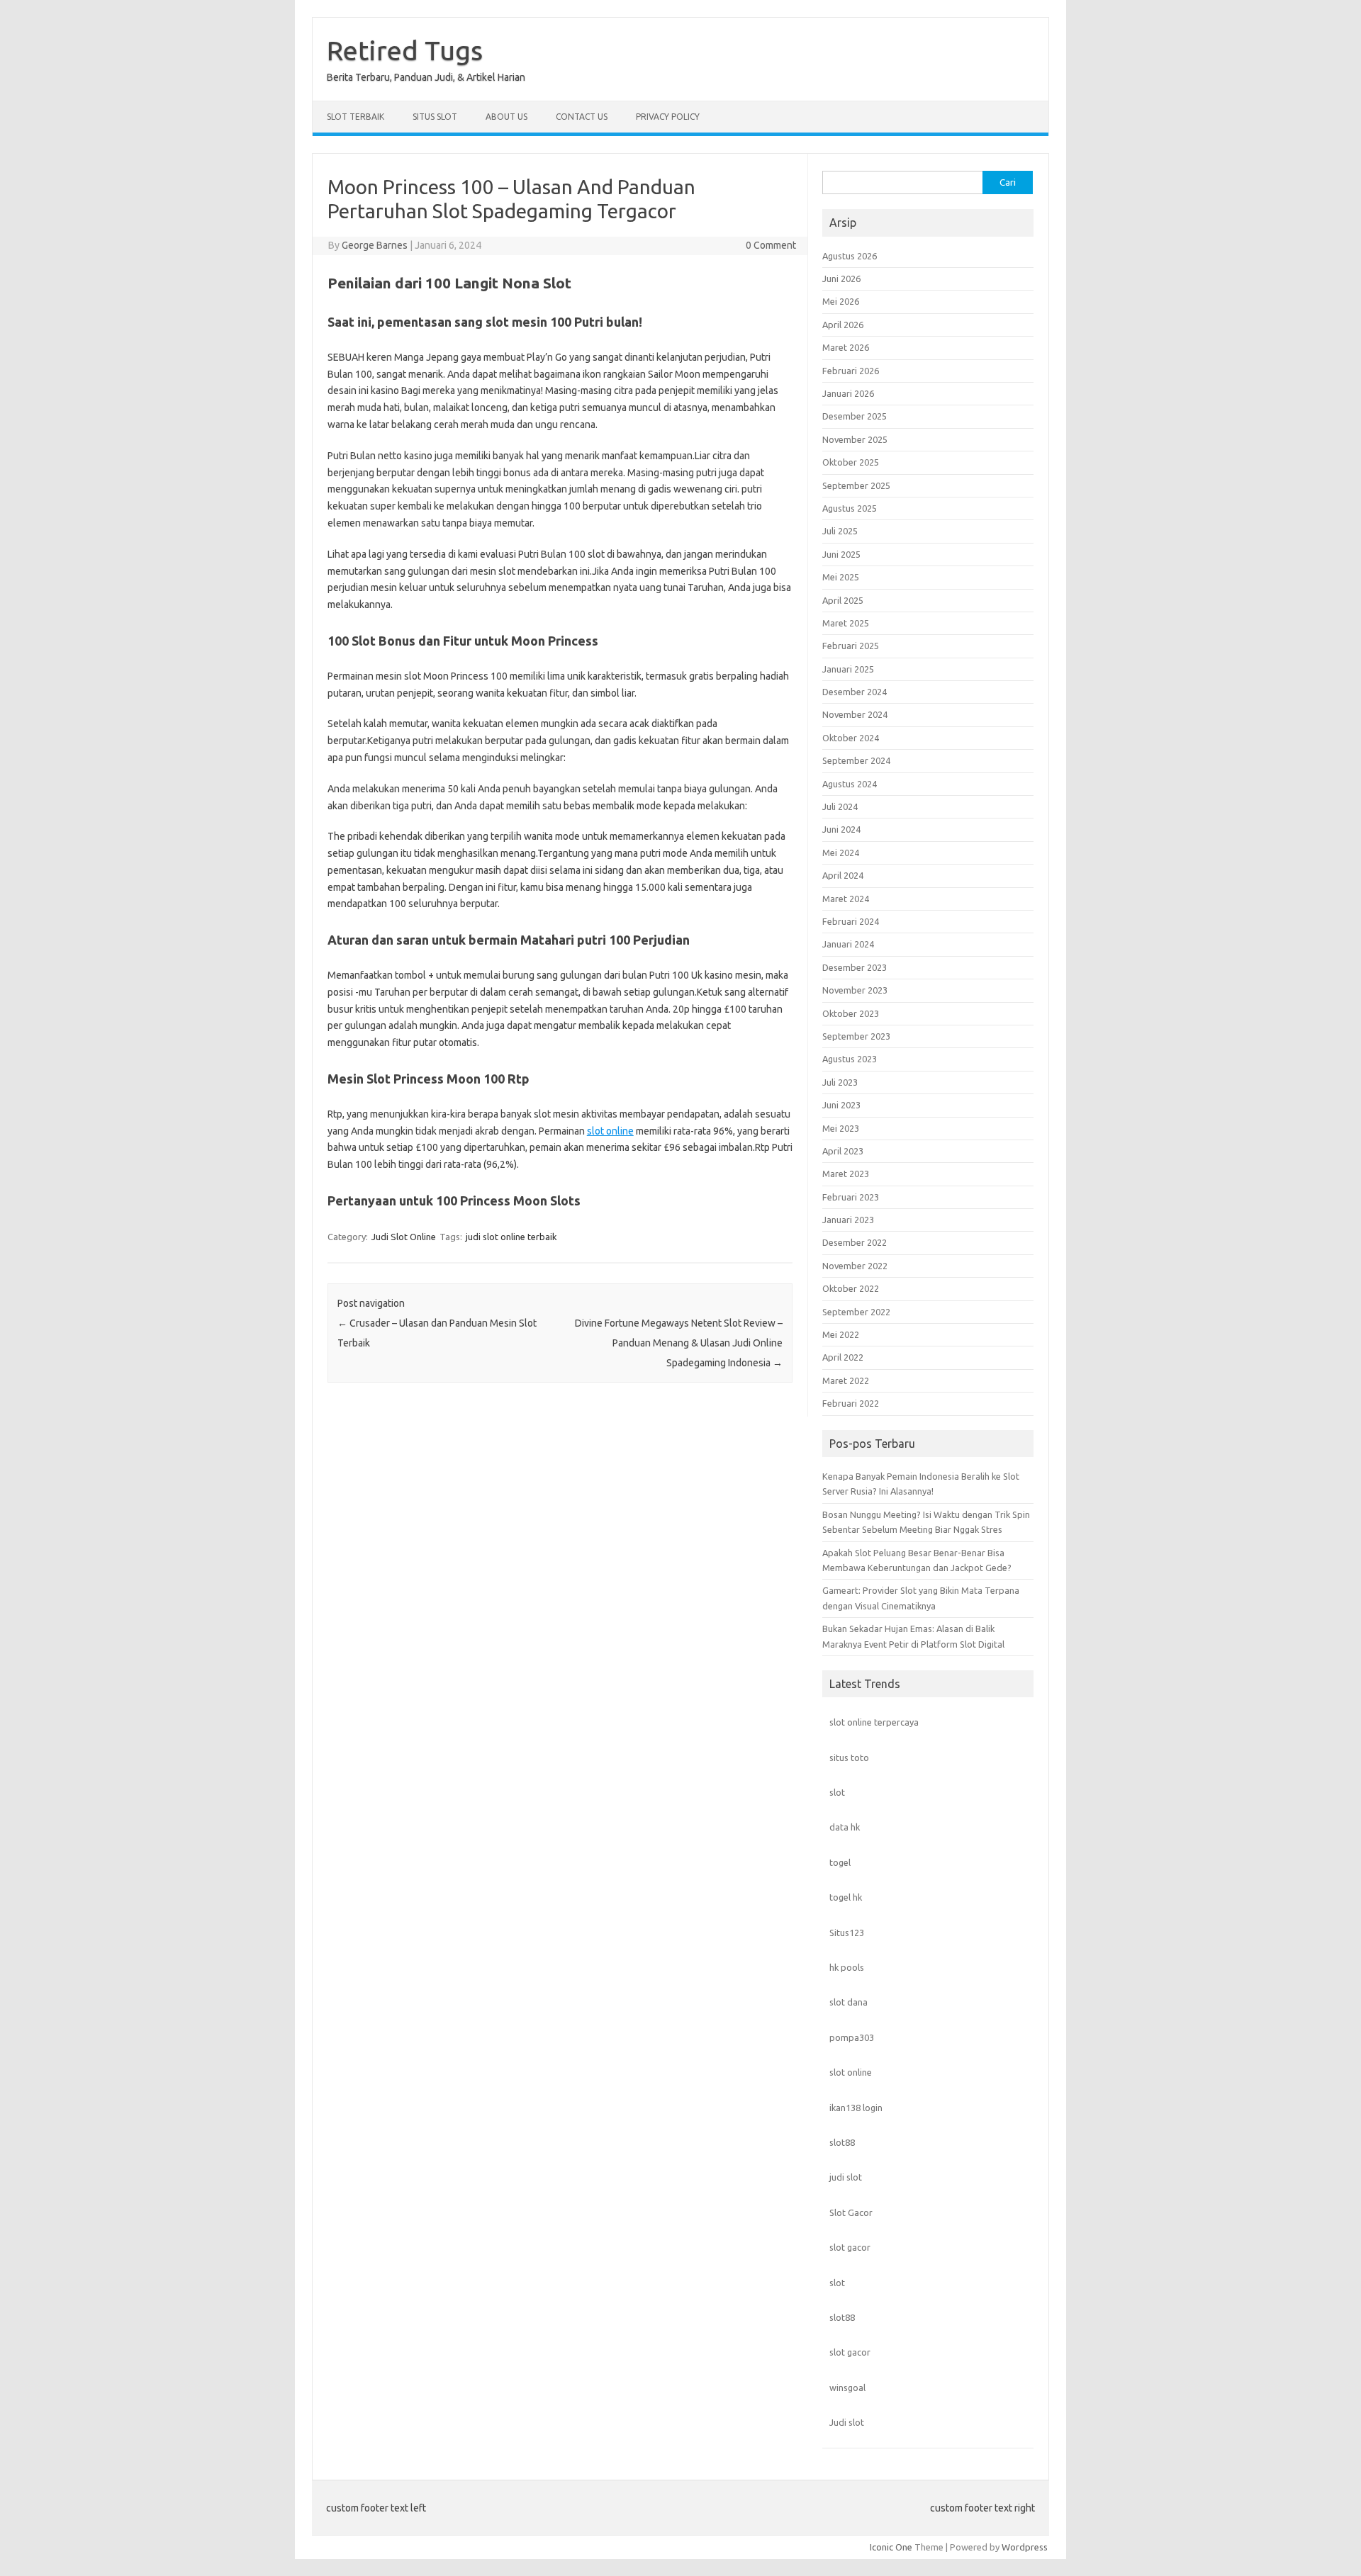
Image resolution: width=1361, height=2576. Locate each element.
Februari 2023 (851, 1197)
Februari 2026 (851, 371)
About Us (506, 117)
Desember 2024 (855, 692)
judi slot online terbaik (511, 1237)
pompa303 (852, 2037)
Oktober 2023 (851, 1013)
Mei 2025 (841, 577)
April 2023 (843, 1151)
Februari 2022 (851, 1403)
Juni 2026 (841, 279)
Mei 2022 (841, 1334)
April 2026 (843, 325)
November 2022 (855, 1266)
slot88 (842, 2142)
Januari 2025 (848, 669)
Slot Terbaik (355, 117)
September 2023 (856, 1036)
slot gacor (850, 2247)
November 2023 (855, 990)
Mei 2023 (841, 1128)
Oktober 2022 (851, 1288)
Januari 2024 (848, 944)
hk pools (847, 1967)
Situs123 (847, 1933)
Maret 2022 (846, 1380)
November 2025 (855, 439)
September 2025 (856, 485)
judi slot (846, 2177)
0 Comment (771, 245)
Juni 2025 (841, 554)
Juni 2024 (841, 829)
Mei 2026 (841, 301)
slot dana (848, 2002)
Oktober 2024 (851, 738)
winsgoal (847, 2387)
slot (837, 1792)
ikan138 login (856, 2108)
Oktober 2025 (851, 462)
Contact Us (582, 117)
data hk (845, 1827)
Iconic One (891, 2547)
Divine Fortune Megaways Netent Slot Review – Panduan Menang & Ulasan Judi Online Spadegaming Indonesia (679, 1343)
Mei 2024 (841, 853)
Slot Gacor (851, 2212)
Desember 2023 (855, 967)
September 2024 (856, 760)
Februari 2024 (851, 921)
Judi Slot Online (404, 1237)
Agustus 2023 (850, 1059)
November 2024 (855, 714)
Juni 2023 (841, 1105)
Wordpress (1025, 2547)
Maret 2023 (846, 1174)
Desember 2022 (855, 1242)
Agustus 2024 (850, 784)
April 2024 (843, 875)
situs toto (849, 1757)
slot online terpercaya (874, 1722)
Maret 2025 (846, 623)
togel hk (846, 1897)
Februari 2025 (851, 646)
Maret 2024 (846, 899)
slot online (610, 1131)
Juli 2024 (840, 806)
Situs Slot (435, 117)
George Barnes (375, 245)
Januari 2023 (848, 1220)
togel (840, 1862)
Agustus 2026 (850, 256)
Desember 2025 (855, 416)
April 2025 (843, 600)
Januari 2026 (848, 393)
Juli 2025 (840, 531)
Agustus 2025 (850, 508)
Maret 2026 (846, 347)
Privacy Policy (668, 117)
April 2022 (843, 1357)
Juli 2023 (840, 1082)
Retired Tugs (405, 50)
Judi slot (847, 2422)
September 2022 (856, 1312)
